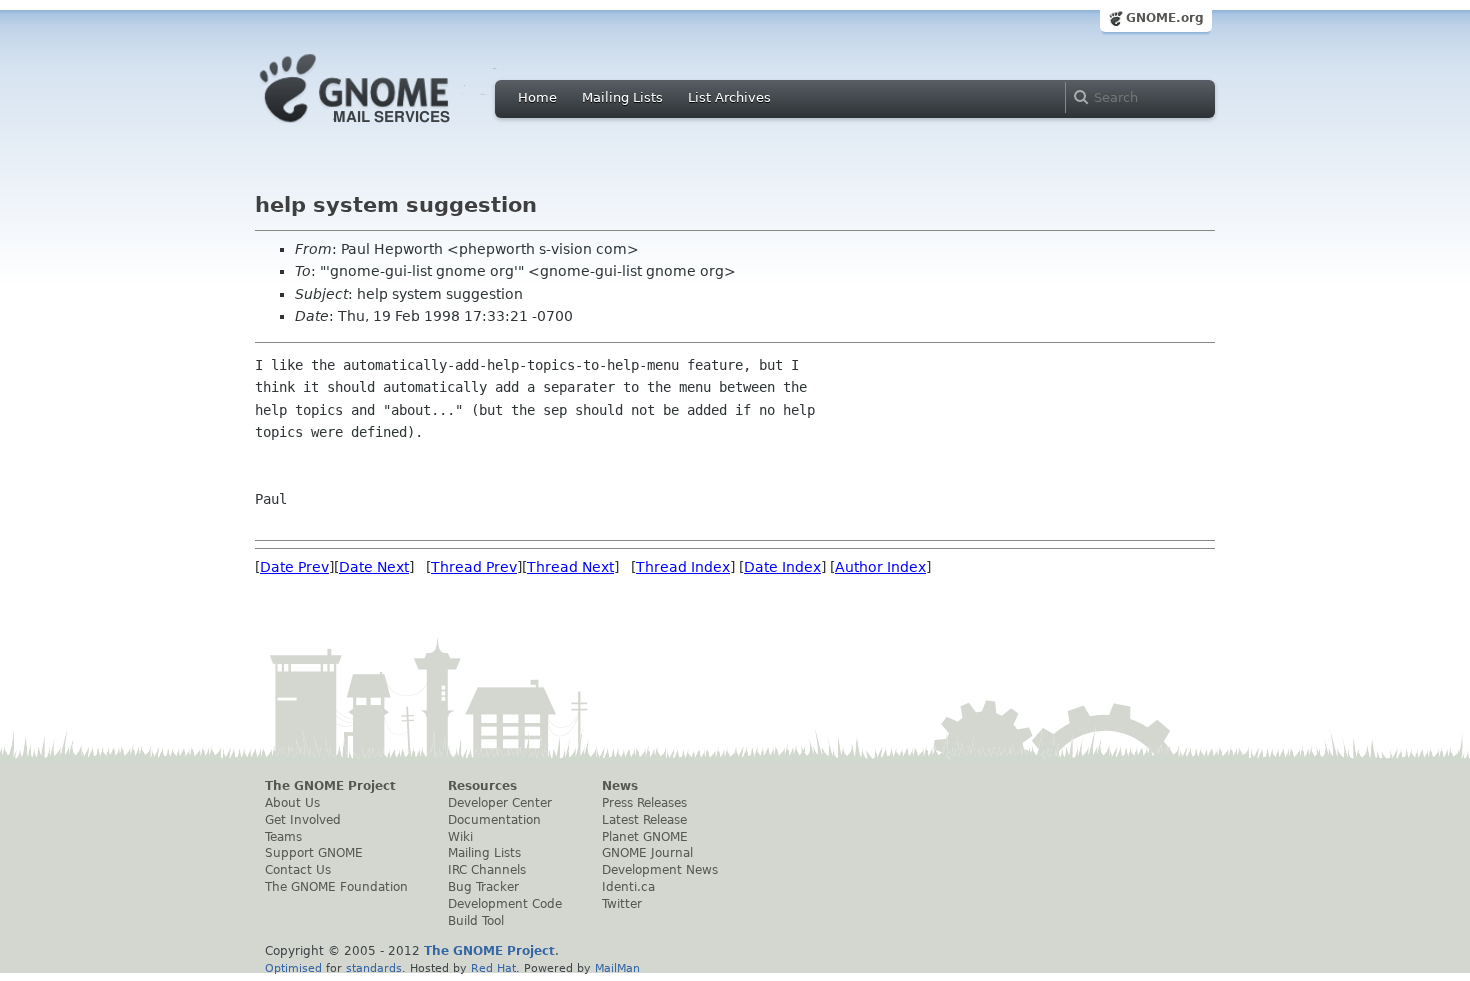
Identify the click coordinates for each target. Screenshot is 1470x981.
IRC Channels (487, 870)
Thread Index (683, 567)
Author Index (880, 567)
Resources (482, 786)
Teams (283, 837)
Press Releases (644, 803)
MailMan (617, 968)
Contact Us (298, 870)
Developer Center (500, 803)
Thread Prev (474, 567)
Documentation (494, 820)
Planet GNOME (645, 837)
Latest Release (644, 820)
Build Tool (476, 921)
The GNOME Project (330, 786)
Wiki (460, 837)
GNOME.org (1165, 18)
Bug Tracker (483, 887)
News (620, 786)
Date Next (374, 567)
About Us (292, 803)
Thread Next (570, 567)
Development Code (505, 904)
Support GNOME (314, 853)
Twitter (622, 904)
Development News (660, 870)
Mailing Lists (622, 97)
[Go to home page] (385, 128)
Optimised (293, 968)
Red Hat (493, 968)
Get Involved (303, 820)
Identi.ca (628, 887)
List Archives (729, 97)
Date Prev (294, 567)
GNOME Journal (647, 853)
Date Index (782, 567)
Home (537, 97)
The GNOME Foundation (336, 887)
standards (374, 968)
